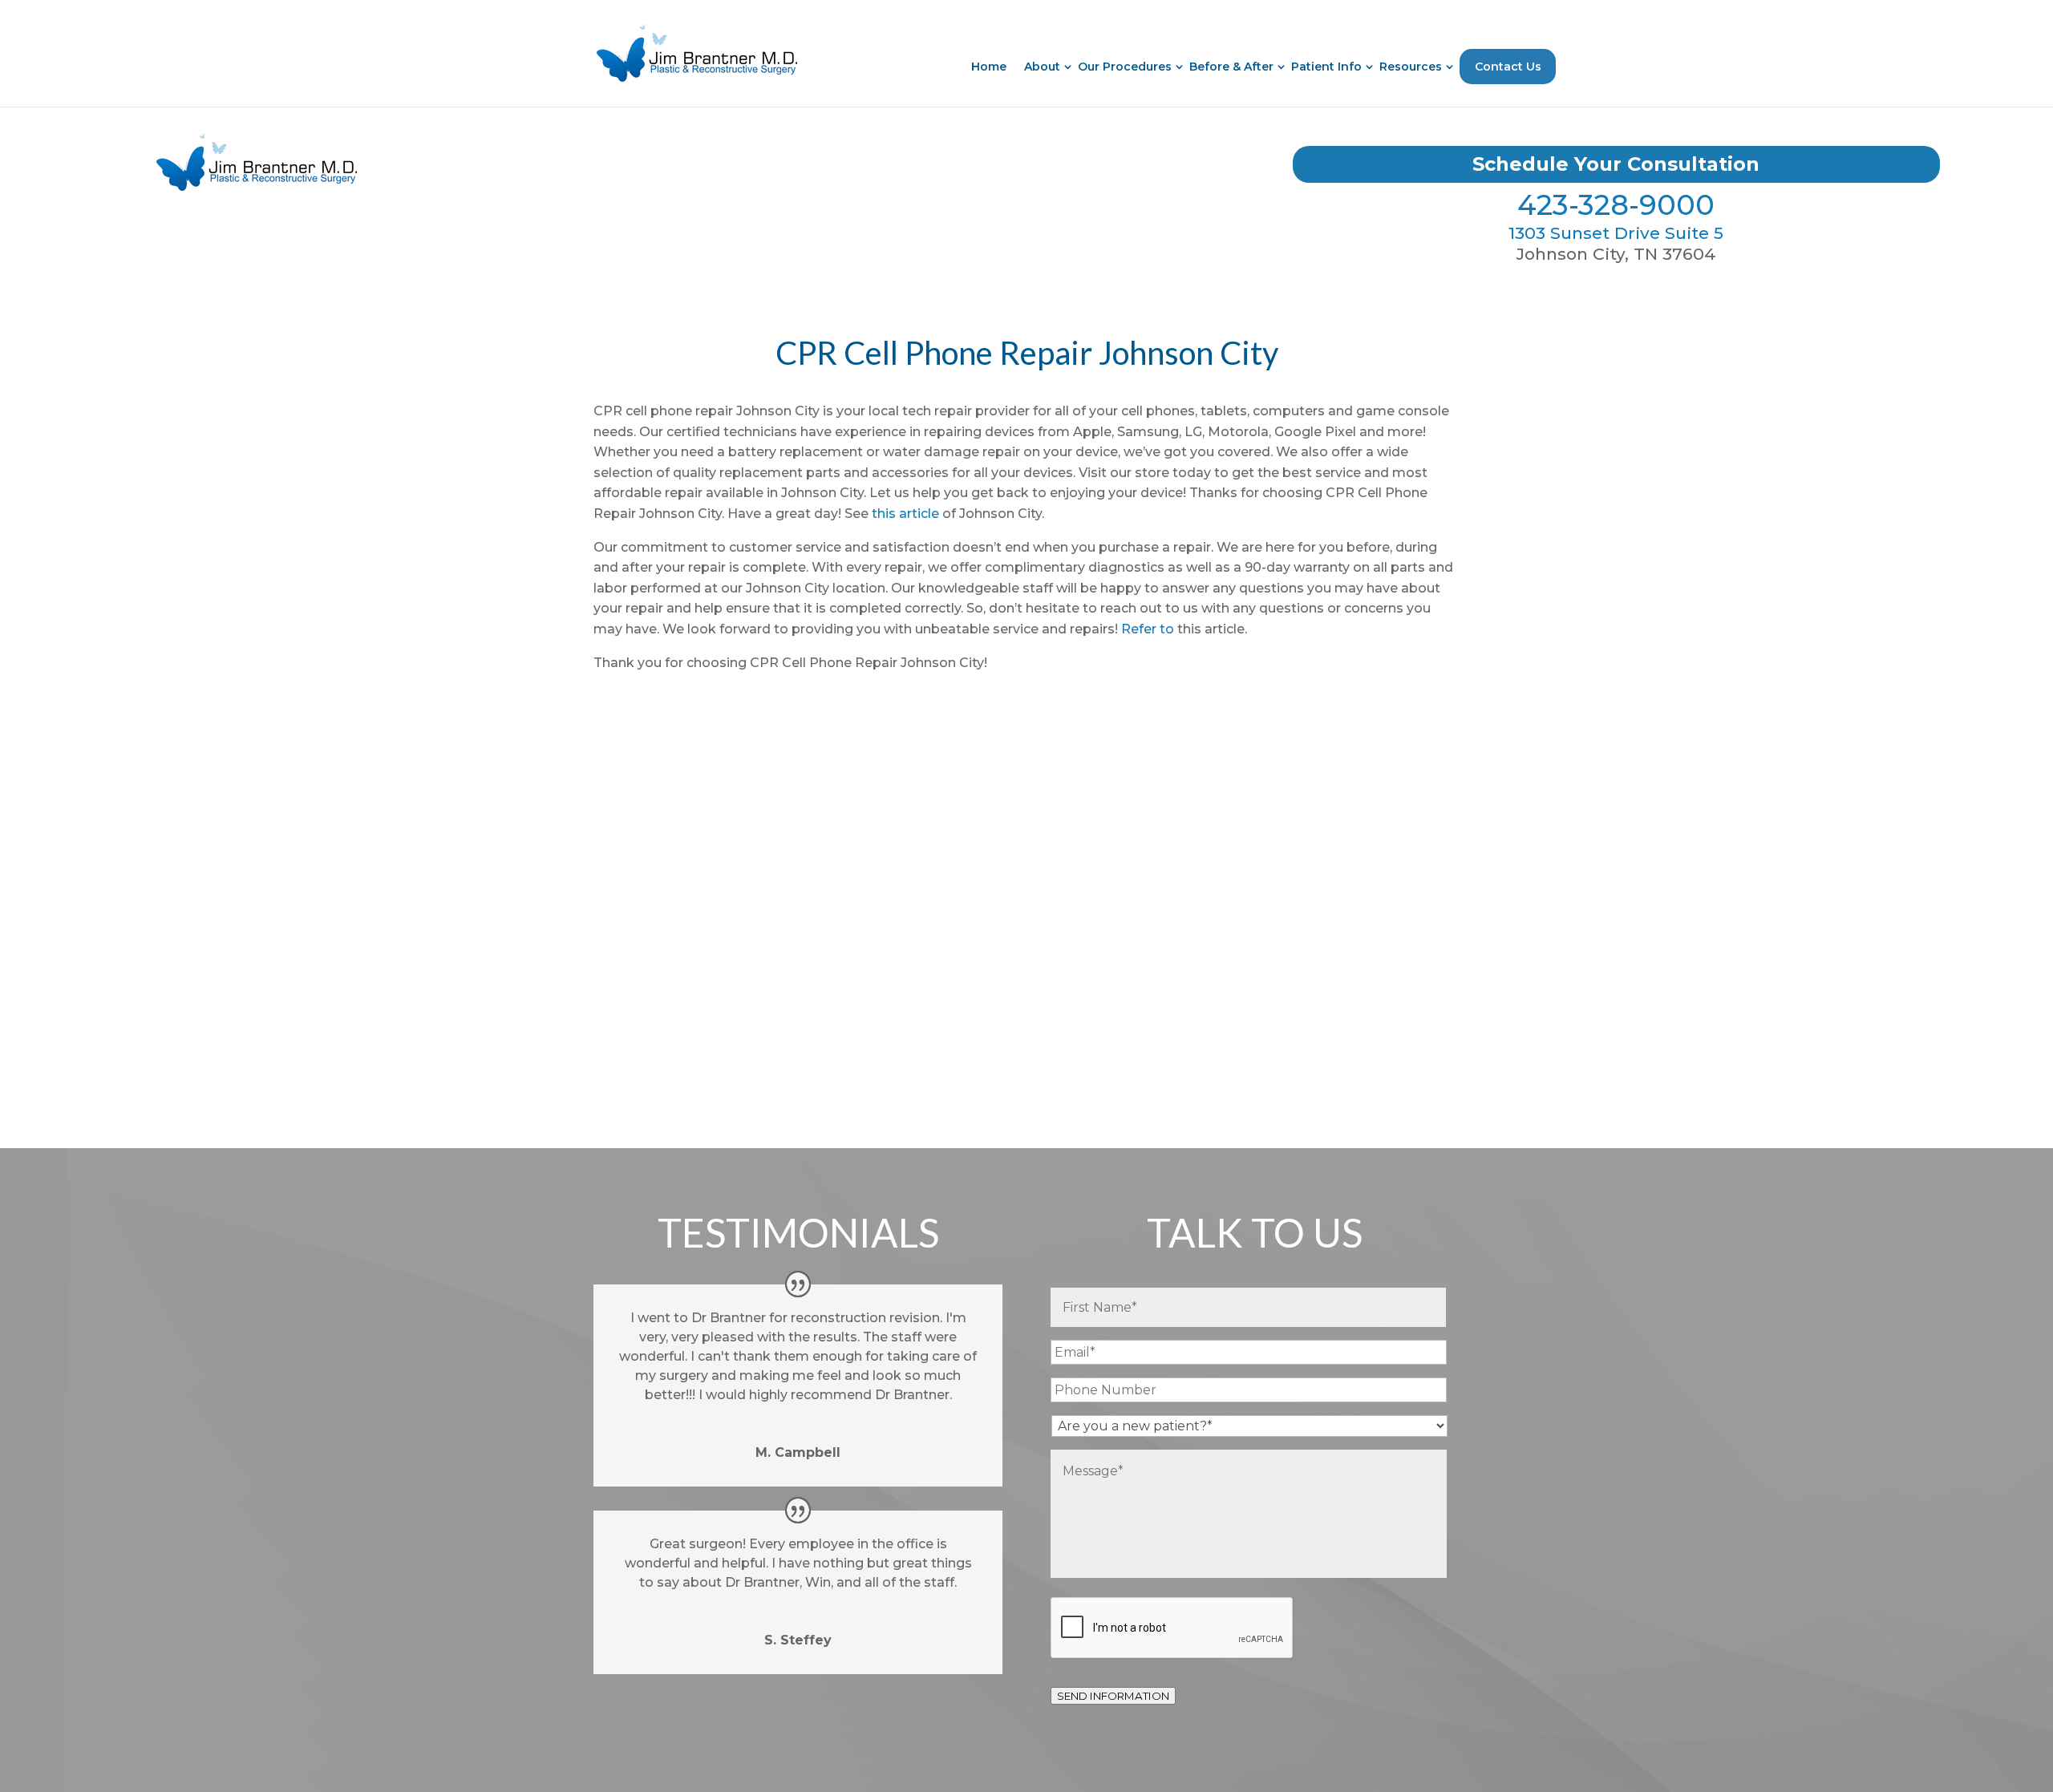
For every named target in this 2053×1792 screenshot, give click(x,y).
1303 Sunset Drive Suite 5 (1616, 233)
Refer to (1148, 629)
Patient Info (1326, 67)
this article (905, 514)
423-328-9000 (1616, 205)
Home (989, 67)
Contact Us (1508, 67)
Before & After (1231, 67)
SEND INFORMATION (1113, 1696)
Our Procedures (1125, 67)
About (1042, 67)
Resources (1411, 67)
